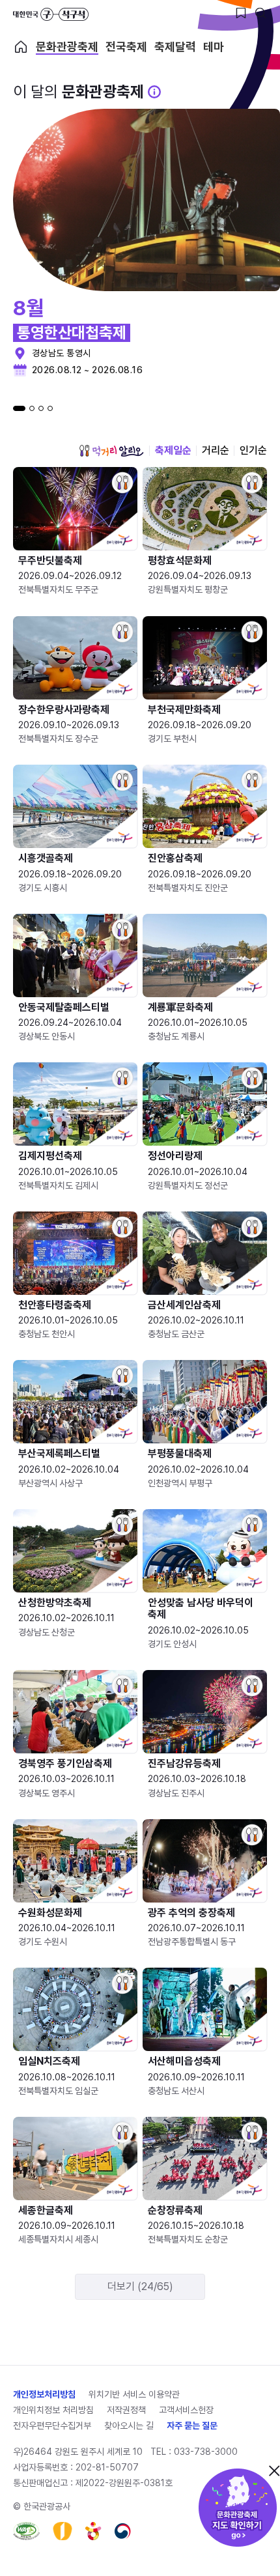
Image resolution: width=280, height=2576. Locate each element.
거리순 (216, 450)
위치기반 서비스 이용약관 (134, 2394)
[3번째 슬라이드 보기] (41, 408)
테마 (214, 47)
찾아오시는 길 (129, 2426)
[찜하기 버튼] (241, 13)
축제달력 (175, 47)
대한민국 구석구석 (51, 14)
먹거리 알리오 (111, 451)
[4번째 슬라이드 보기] (50, 408)
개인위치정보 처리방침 (53, 2410)
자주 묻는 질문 (192, 2426)
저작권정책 (126, 2410)
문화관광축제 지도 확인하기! (238, 2508)
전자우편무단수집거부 (52, 2426)
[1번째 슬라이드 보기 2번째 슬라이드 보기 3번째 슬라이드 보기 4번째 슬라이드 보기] (33, 408)
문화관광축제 (67, 47)
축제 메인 (21, 47)
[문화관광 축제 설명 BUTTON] (154, 92)
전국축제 (126, 47)
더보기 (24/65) (140, 2286)
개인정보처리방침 (44, 2394)
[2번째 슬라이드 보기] (32, 408)
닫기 (274, 2470)
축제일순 (173, 450)
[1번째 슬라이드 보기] (19, 408)
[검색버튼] (260, 13)
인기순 (253, 450)
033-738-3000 (206, 2452)
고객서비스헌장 (186, 2410)
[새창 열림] (26, 2531)
